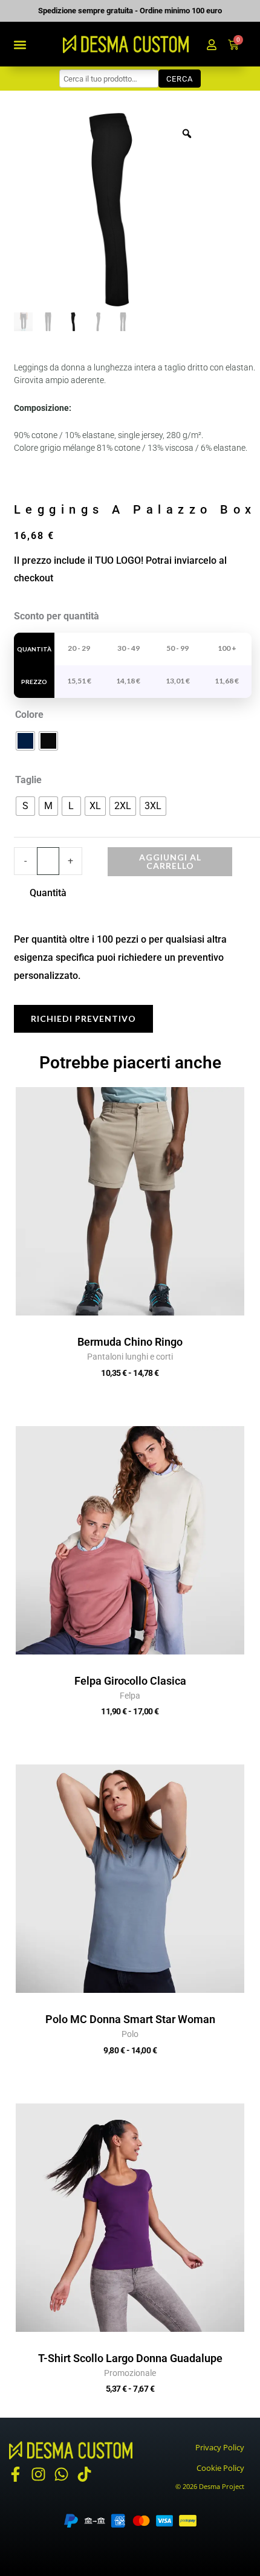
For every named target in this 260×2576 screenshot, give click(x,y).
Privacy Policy (220, 2447)
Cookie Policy (220, 2468)
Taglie (28, 780)
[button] (20, 44)
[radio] (25, 741)
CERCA (180, 79)
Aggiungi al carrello (170, 861)
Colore (29, 715)
